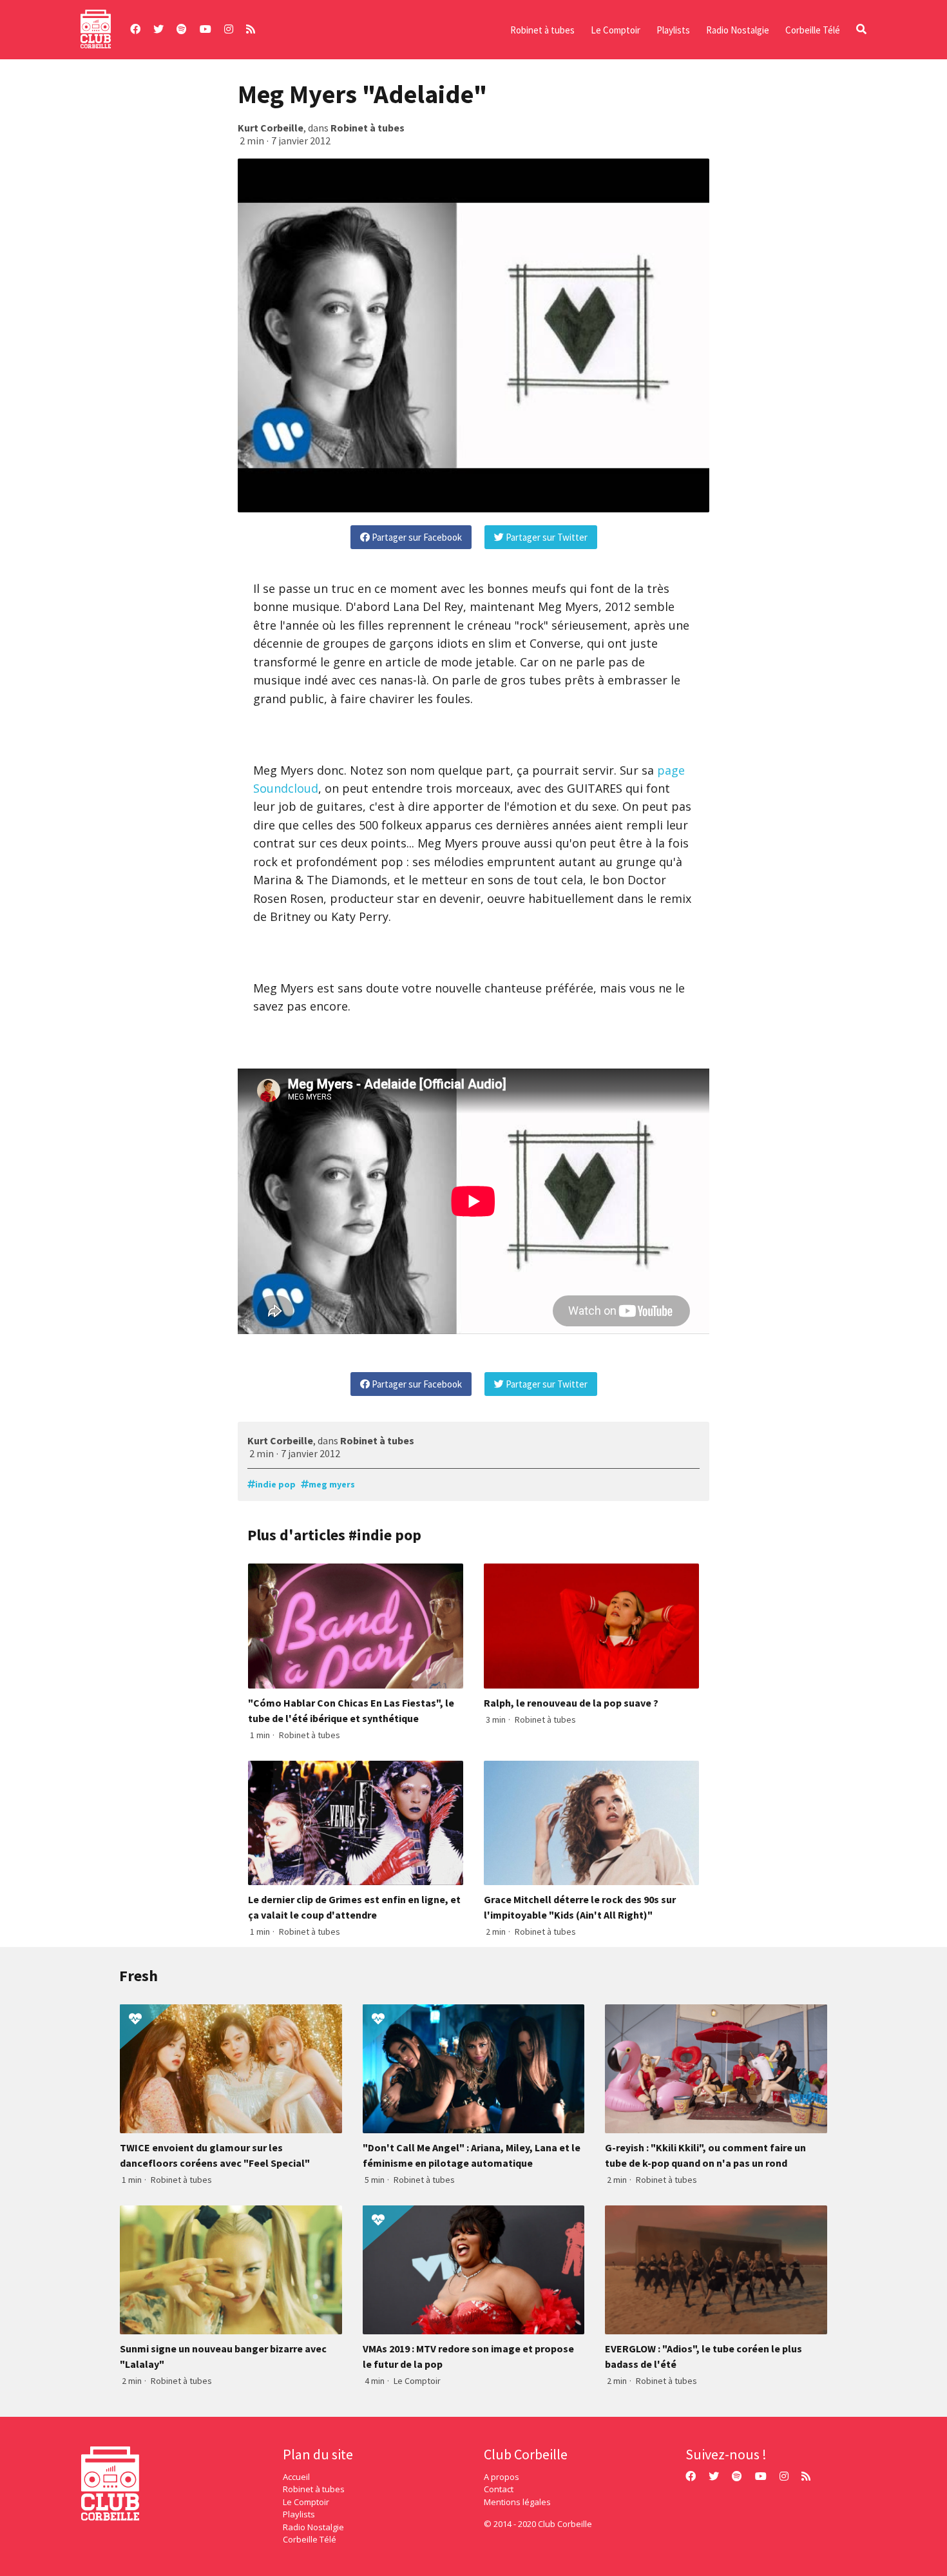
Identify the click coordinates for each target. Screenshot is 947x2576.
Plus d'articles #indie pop (334, 1535)
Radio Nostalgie (738, 30)
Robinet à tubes (542, 30)
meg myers (332, 1484)
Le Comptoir (616, 30)
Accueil (296, 2477)
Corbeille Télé (813, 30)
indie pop (275, 1484)
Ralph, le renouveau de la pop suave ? (571, 1703)
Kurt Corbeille (271, 128)
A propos (502, 2477)
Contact (499, 2489)
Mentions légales (517, 2502)
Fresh (139, 1976)
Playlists (673, 30)
